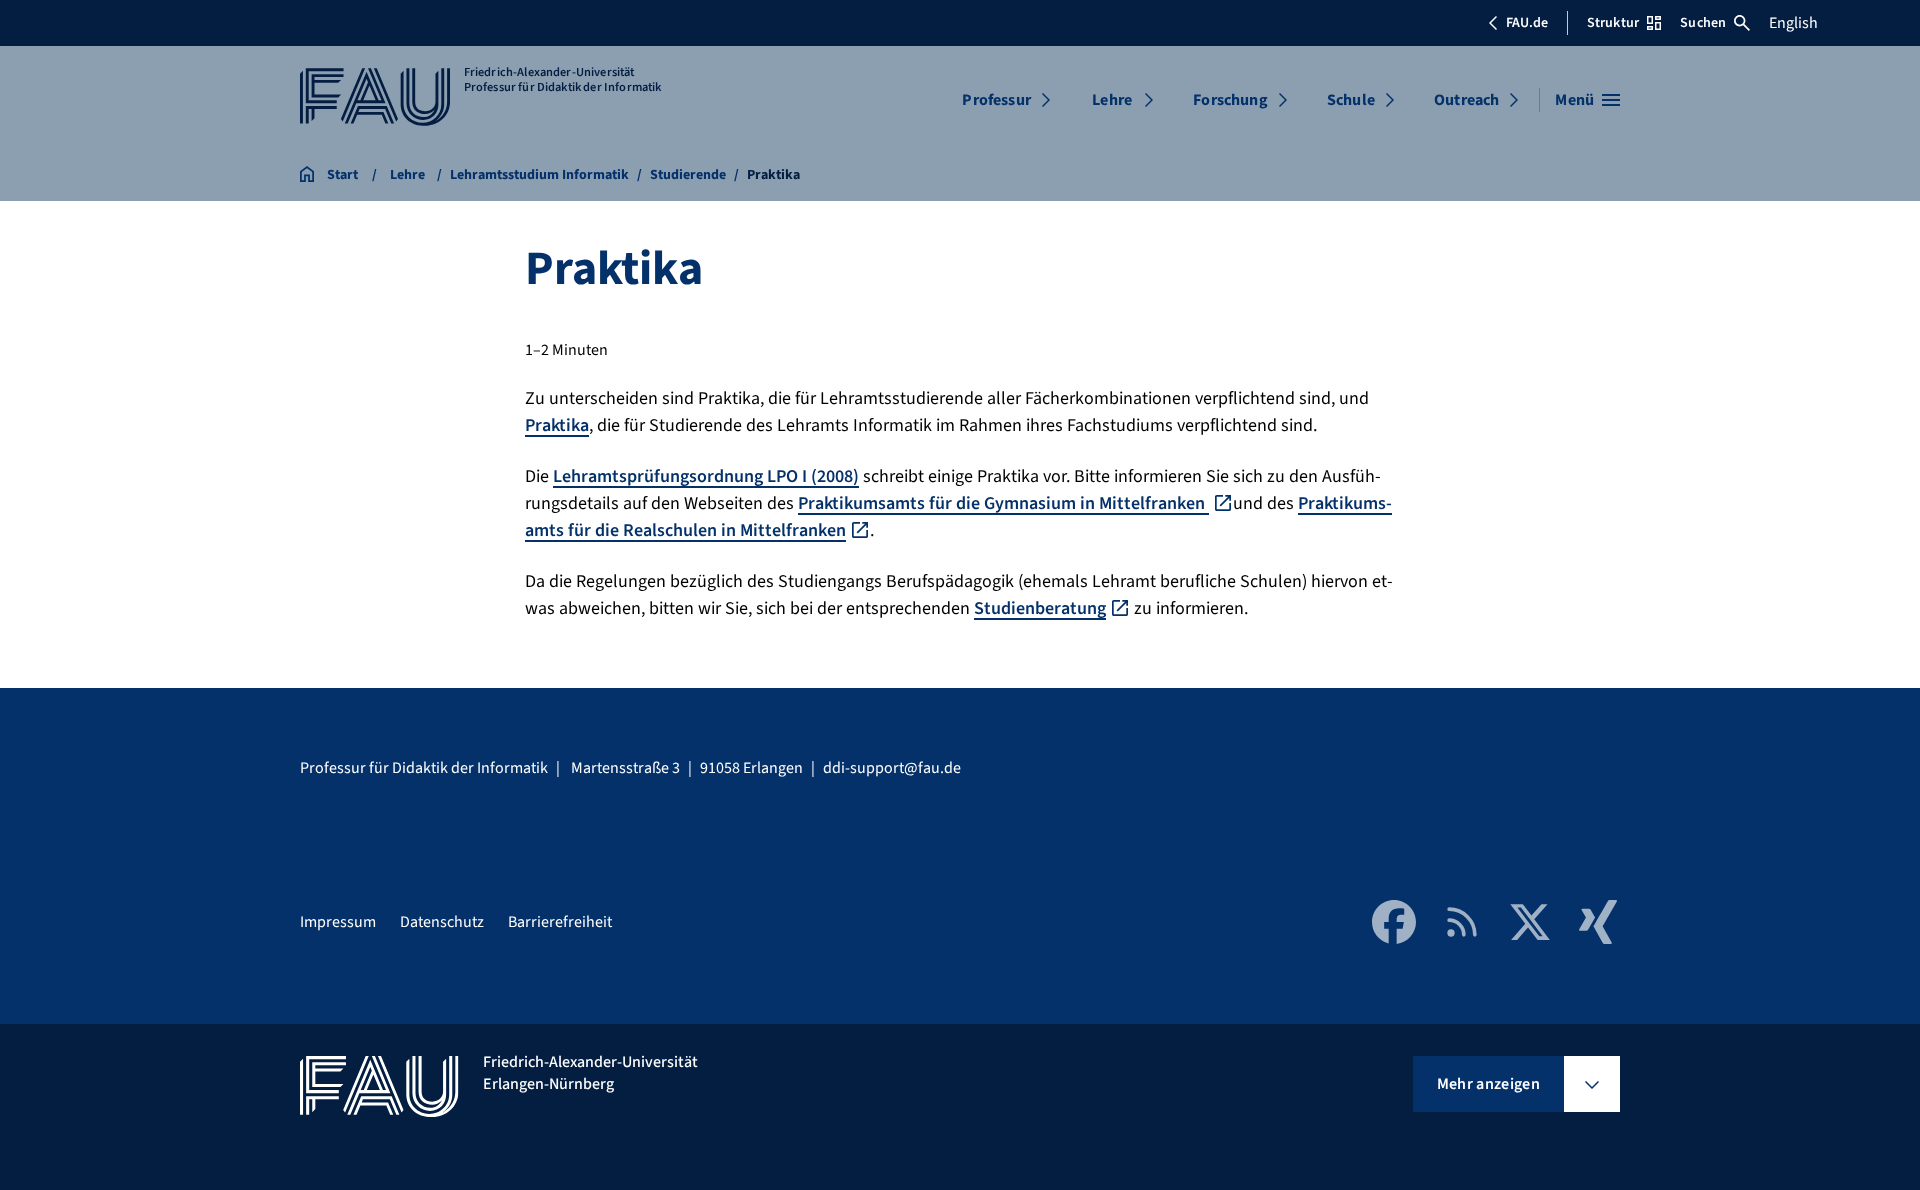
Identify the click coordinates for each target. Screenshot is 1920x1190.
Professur (996, 100)
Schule (1351, 100)
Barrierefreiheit (560, 922)
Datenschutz (442, 922)
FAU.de (1527, 23)
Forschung (1230, 100)
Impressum (338, 922)
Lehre (1112, 100)
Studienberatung (1040, 608)
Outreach (1466, 100)
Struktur (1613, 23)
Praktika (557, 425)
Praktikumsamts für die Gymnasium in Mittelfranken (1003, 503)
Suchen (1703, 23)
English (1793, 23)
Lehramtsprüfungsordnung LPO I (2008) (706, 476)
